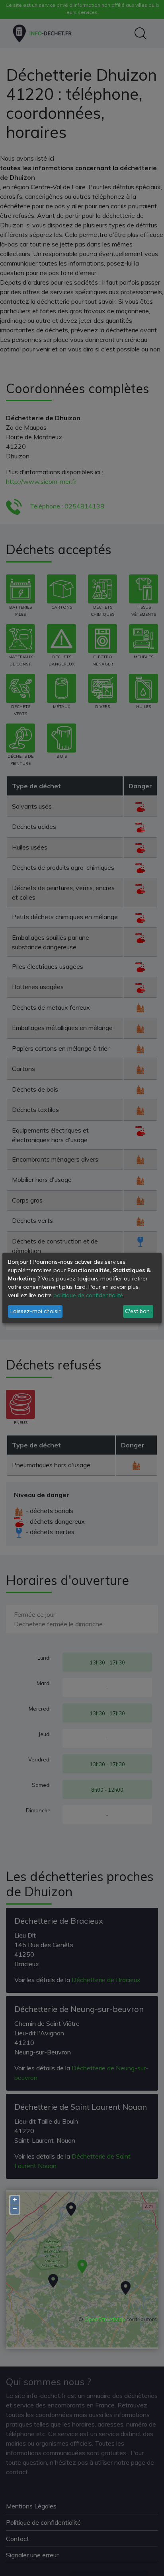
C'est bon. (138, 1311)
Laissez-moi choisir (35, 1311)
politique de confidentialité (88, 1295)
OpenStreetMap (105, 2319)
